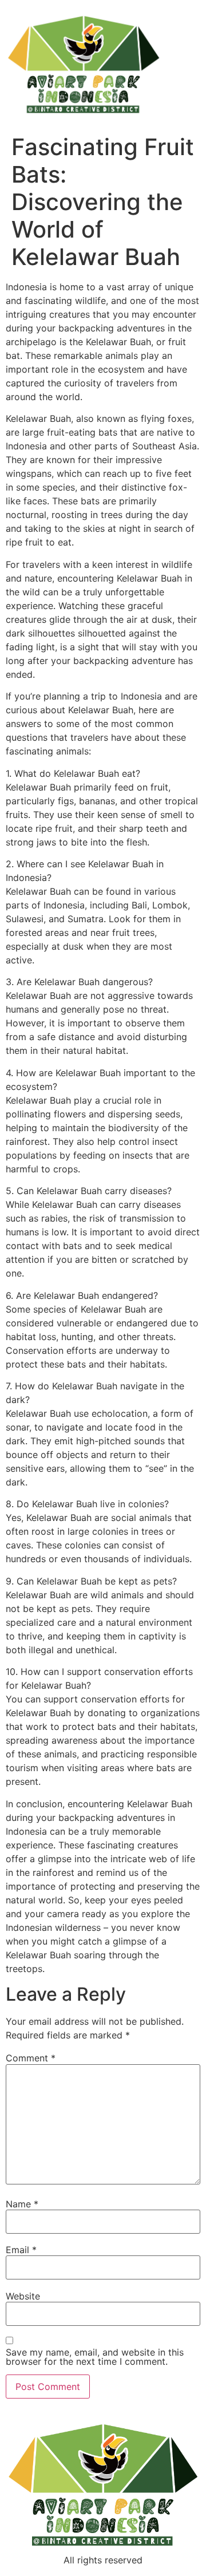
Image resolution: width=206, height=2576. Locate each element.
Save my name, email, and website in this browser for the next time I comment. (95, 2357)
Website (23, 2296)
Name (22, 2204)
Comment (31, 2058)
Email (21, 2250)
